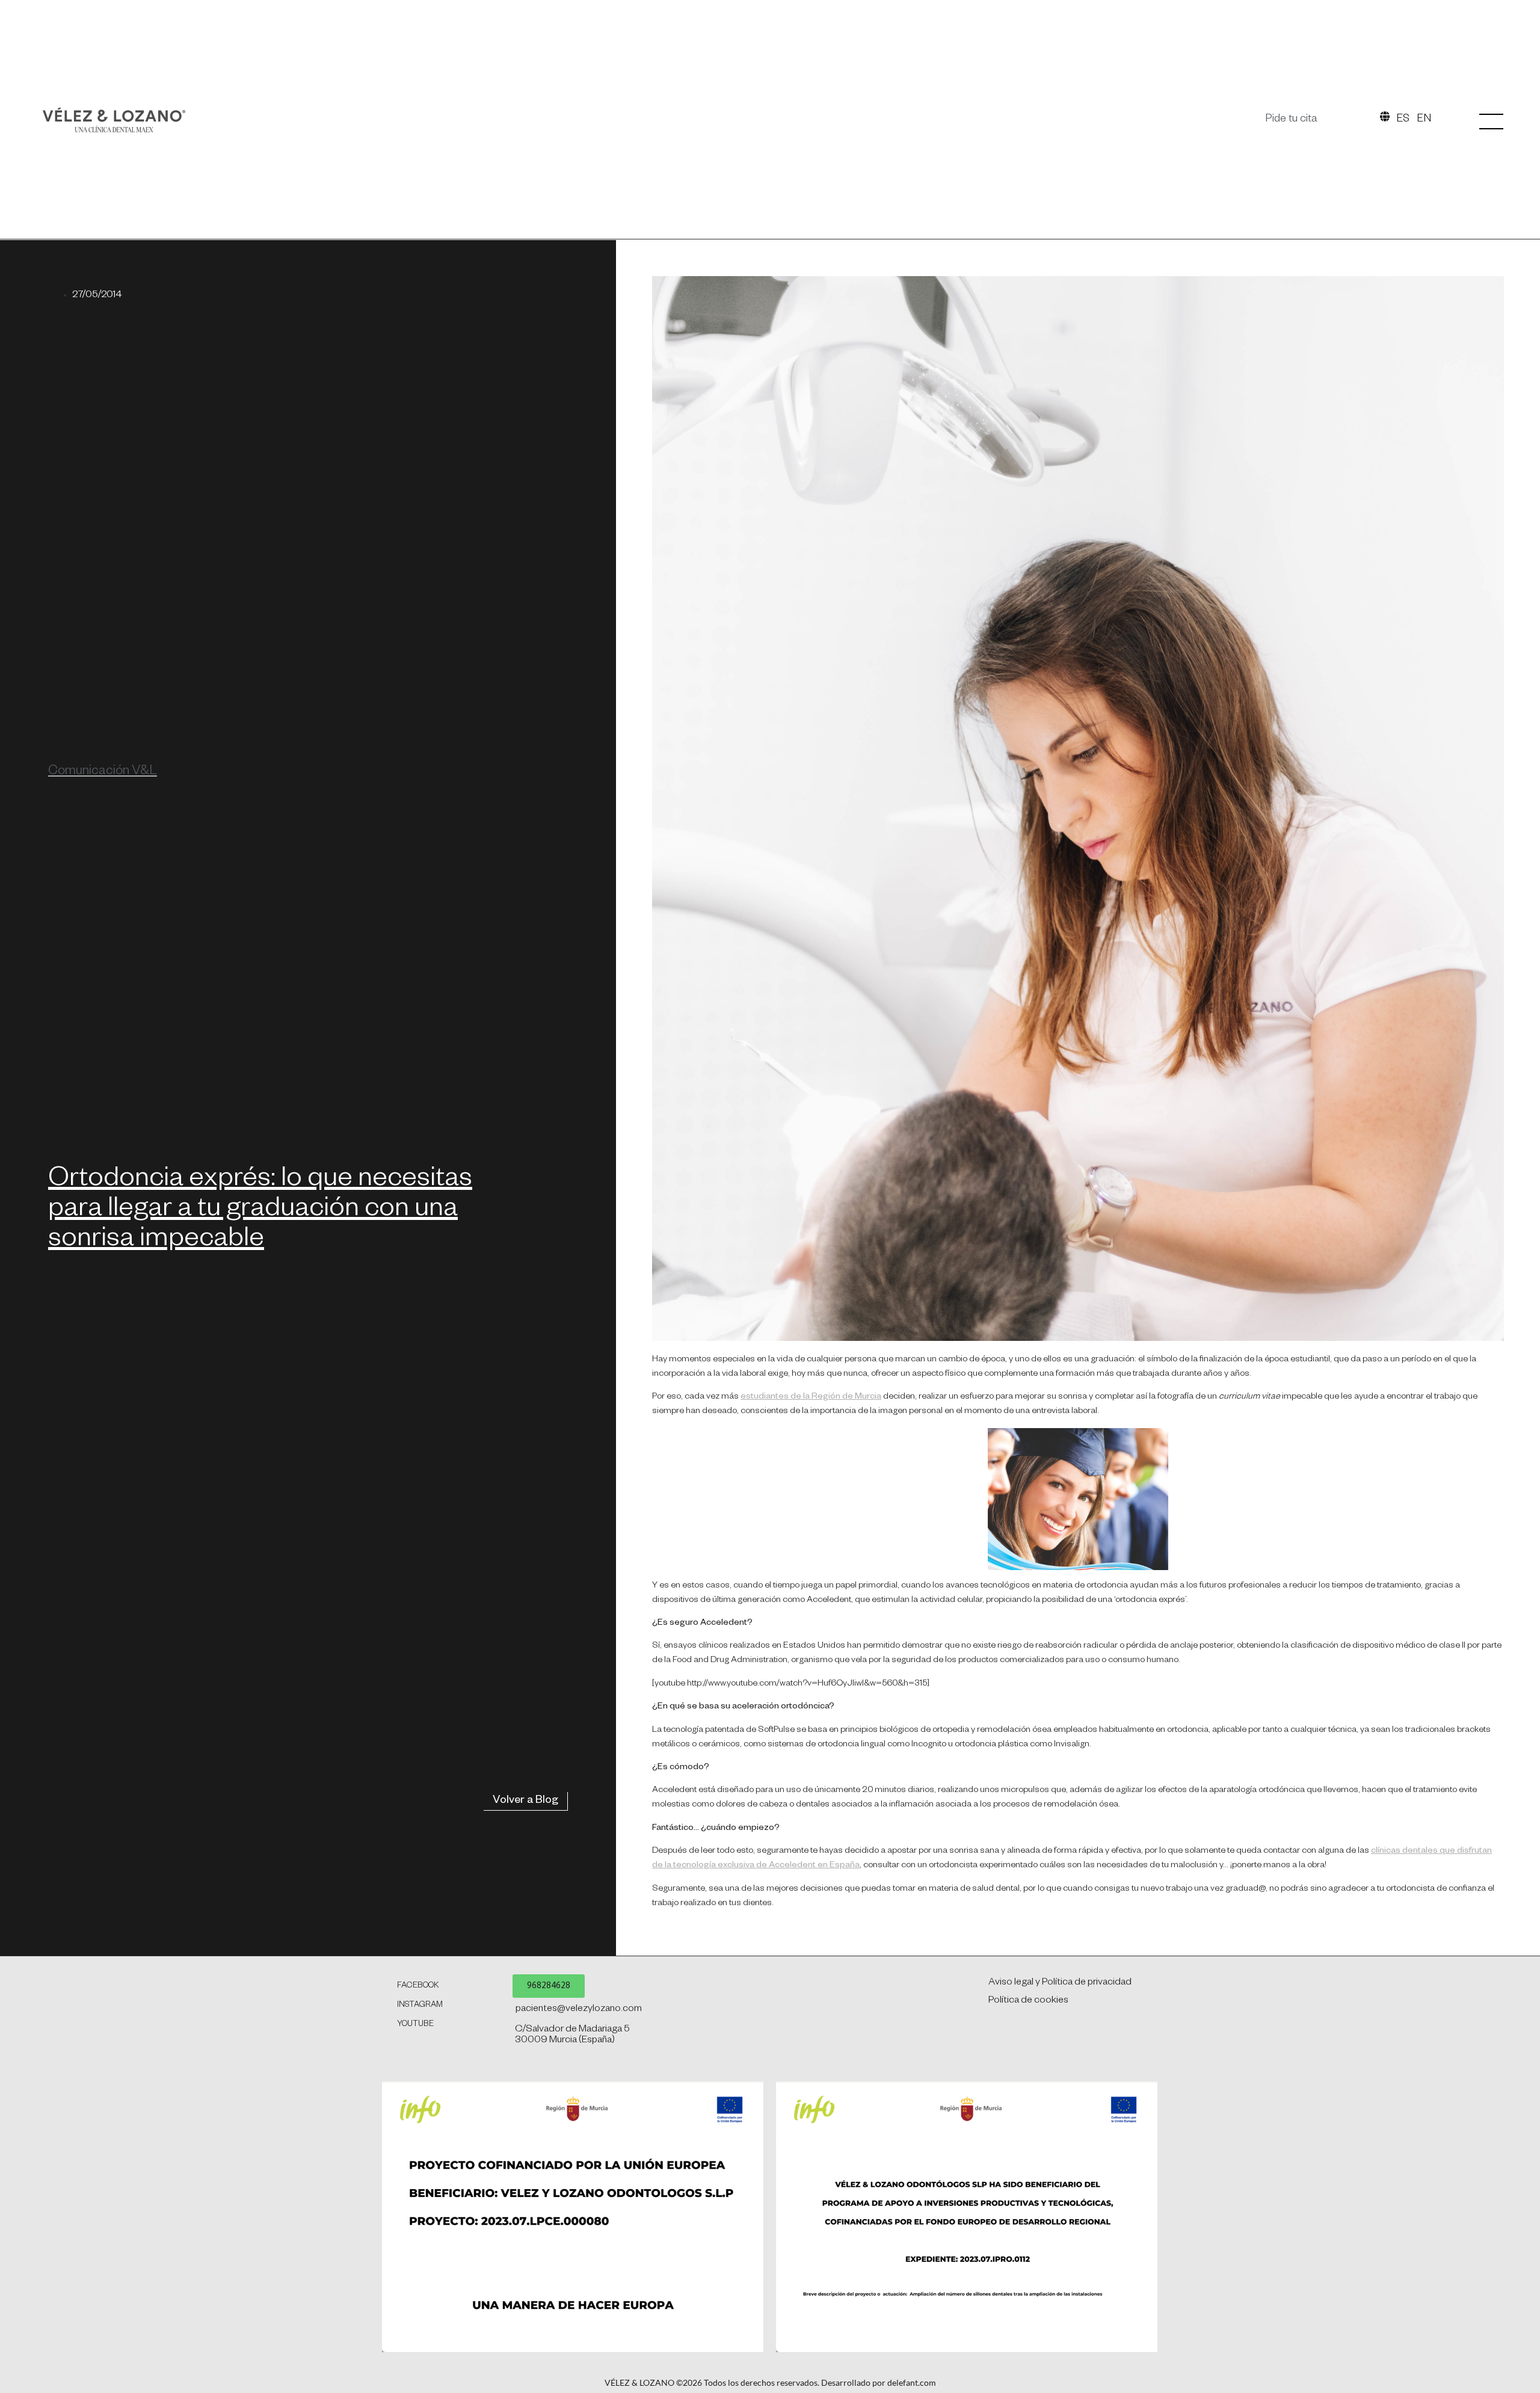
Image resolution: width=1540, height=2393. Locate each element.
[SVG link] (114, 120)
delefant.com (912, 2382)
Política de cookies (1028, 2001)
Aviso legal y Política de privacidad (1060, 1983)
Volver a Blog (525, 1801)
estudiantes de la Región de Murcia (811, 1397)
